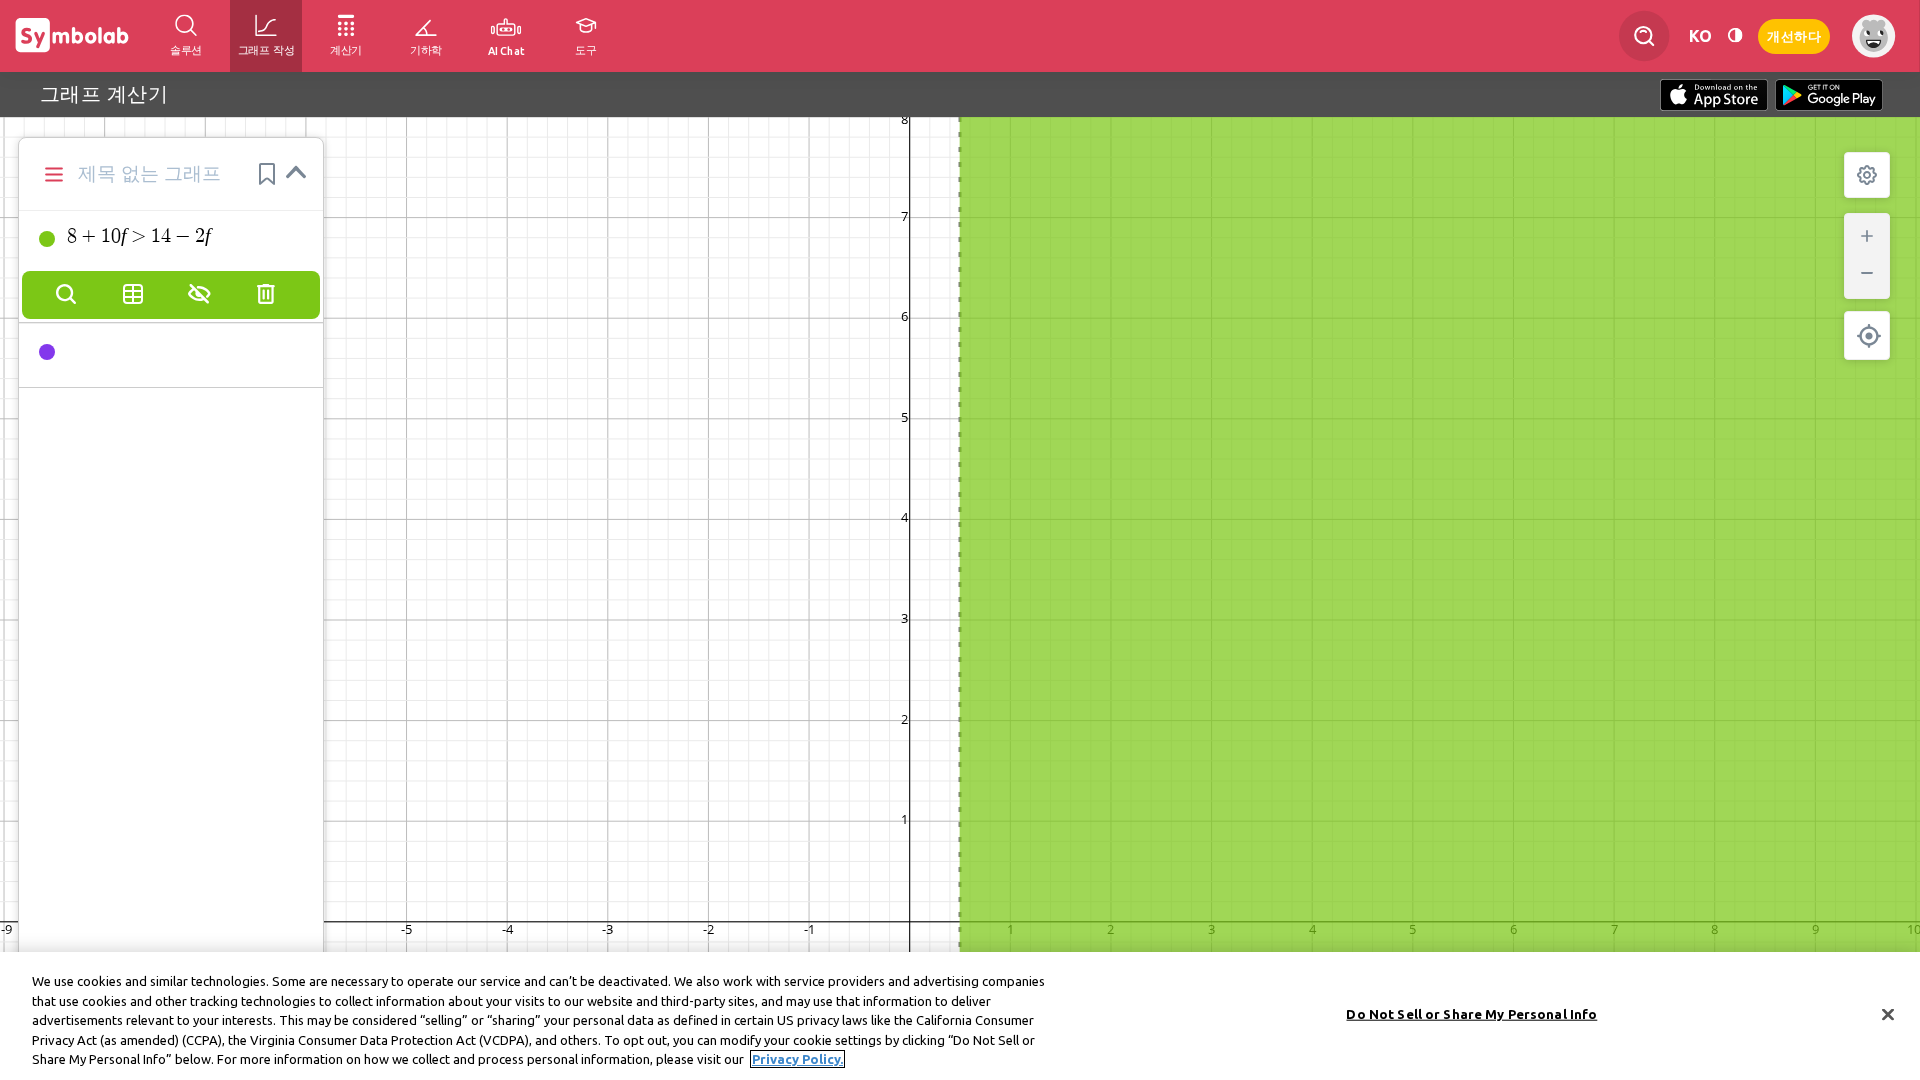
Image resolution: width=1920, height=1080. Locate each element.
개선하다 (1794, 34)
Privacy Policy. (797, 1059)
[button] (267, 174)
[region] (960, 1016)
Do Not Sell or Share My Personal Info (1471, 1014)
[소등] (1735, 35)
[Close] (1888, 1015)
